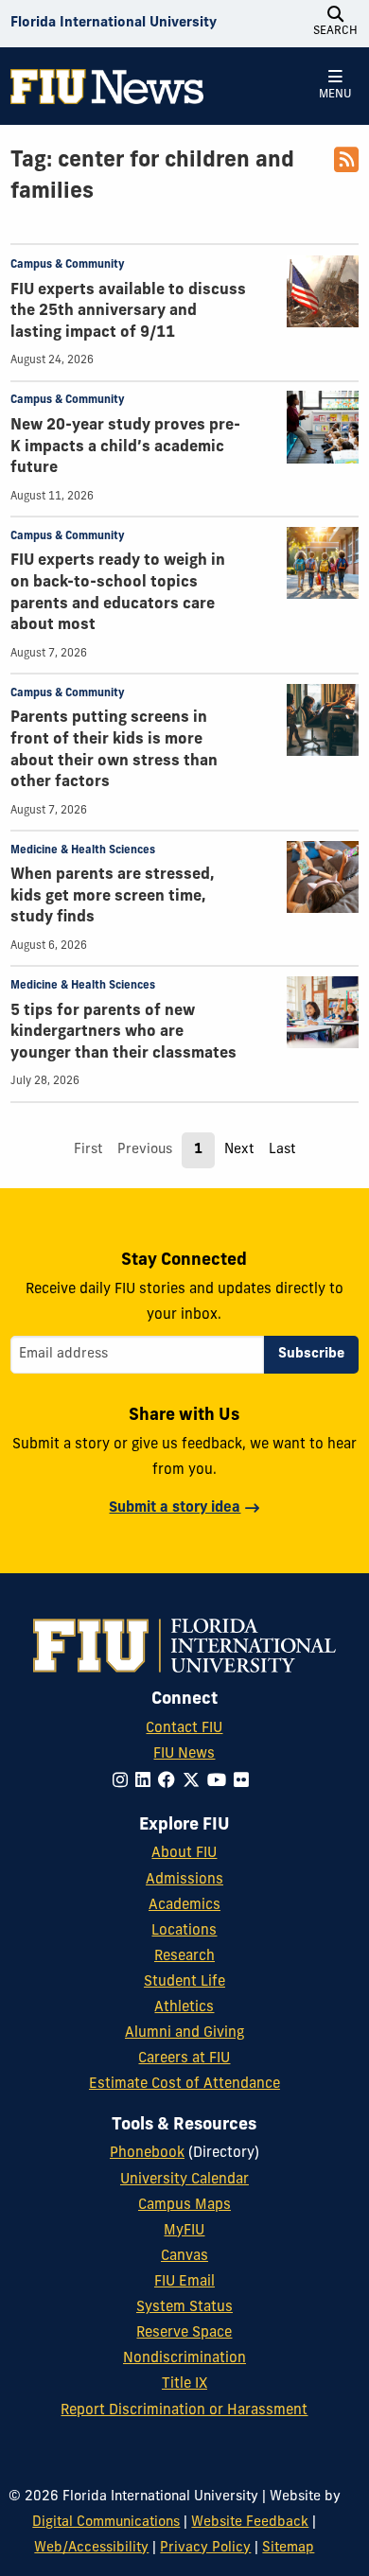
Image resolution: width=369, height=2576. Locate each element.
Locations (184, 1931)
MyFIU (184, 2231)
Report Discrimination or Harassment (184, 2411)
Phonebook (147, 2154)
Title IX (184, 2384)
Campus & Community (67, 265)
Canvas (184, 2257)
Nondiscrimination (184, 2359)
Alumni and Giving (184, 2033)
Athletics (184, 2008)
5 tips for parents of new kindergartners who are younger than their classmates (123, 1033)
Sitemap (288, 2548)
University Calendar (184, 2180)
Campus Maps (184, 2206)
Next (239, 1150)
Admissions (184, 1880)
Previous (145, 1150)
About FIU (184, 1854)
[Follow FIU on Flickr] (245, 1782)
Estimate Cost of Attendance (184, 2085)
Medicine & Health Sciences (83, 850)
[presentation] (323, 291)
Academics (184, 1906)
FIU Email (184, 2282)
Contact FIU (184, 1729)
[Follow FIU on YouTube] (220, 1782)
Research (184, 1957)
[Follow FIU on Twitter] (195, 1782)
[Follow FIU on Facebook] (170, 1782)
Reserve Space (184, 2333)
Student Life (184, 1982)
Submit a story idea (175, 1508)
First (88, 1150)
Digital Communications (106, 2523)
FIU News (184, 1754)
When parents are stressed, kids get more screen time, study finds (113, 896)
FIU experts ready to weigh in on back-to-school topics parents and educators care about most (118, 593)
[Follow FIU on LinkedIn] (147, 1782)
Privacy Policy (205, 2548)
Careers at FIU (184, 2059)
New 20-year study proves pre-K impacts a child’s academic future (125, 447)
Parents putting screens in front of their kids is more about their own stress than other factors (114, 750)
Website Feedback (250, 2523)
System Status (184, 2308)
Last (282, 1150)
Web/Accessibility (91, 2548)
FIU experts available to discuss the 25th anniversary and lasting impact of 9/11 (128, 312)
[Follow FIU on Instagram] (124, 1782)
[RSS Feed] (346, 167)
